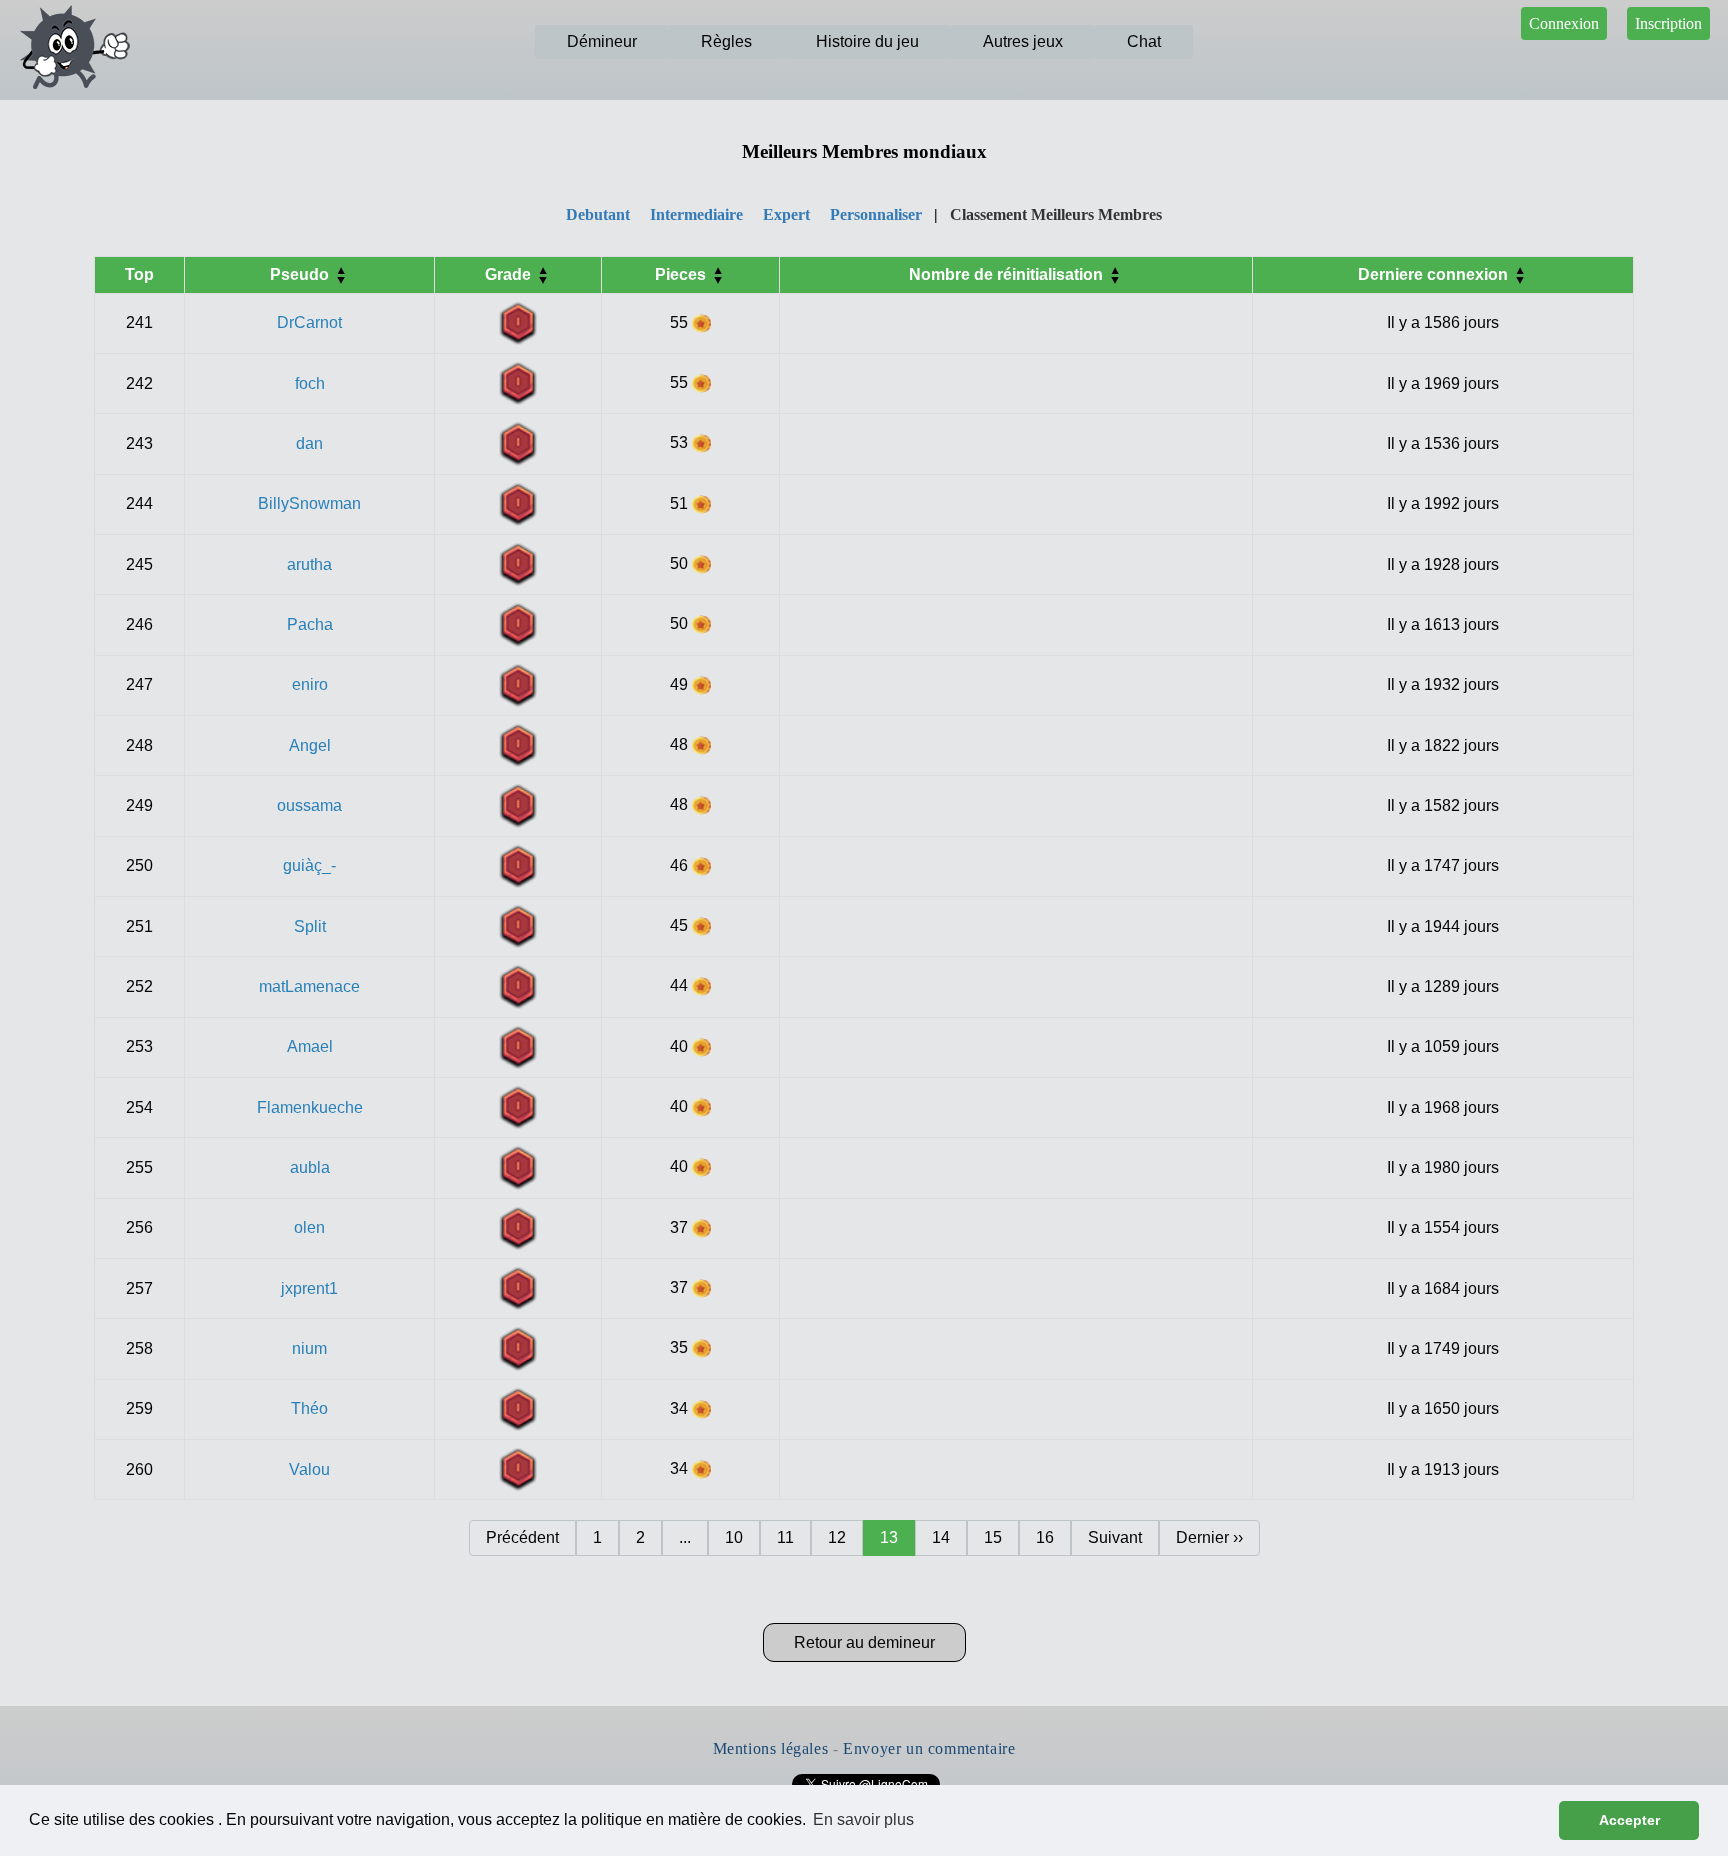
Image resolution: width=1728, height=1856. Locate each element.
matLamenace (309, 986)
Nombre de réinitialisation (1008, 274)
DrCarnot (309, 322)
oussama (309, 805)
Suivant (1115, 1537)
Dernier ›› (1209, 1537)
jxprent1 (309, 1288)
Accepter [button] (1629, 1820)
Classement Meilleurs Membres (1056, 214)
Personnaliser (876, 214)
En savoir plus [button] (863, 1819)
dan (309, 443)
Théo (309, 1408)
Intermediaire (696, 214)
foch (310, 383)
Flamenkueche (310, 1107)
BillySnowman (309, 503)
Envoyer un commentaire (929, 1748)
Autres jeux (1023, 41)
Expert (786, 214)
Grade (510, 274)
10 (734, 1537)
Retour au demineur (864, 1642)
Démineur (602, 41)
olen (309, 1227)
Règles (726, 41)
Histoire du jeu (867, 41)
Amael (310, 1046)
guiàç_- (309, 865)
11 (785, 1537)
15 (993, 1537)
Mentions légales (771, 1748)
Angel (310, 745)
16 (1045, 1537)
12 (837, 1537)
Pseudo (301, 274)
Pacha (310, 624)
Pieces (682, 274)
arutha (309, 564)
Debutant (598, 214)
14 (941, 1537)
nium (309, 1348)
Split (310, 926)
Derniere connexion (1435, 274)
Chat (1144, 41)
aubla (310, 1167)
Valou (309, 1469)
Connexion (1564, 23)
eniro (310, 684)
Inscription (1668, 23)
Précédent (522, 1537)
